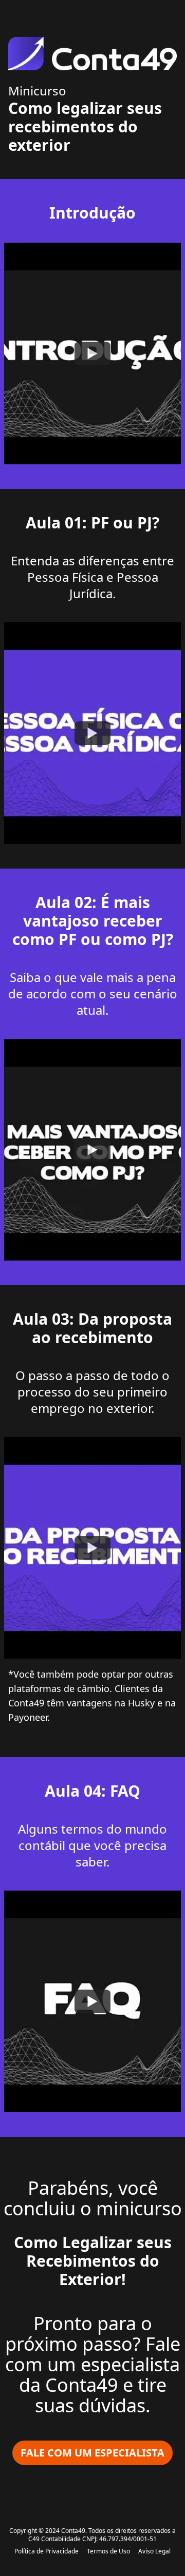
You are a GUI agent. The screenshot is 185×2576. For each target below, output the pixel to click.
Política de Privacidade (47, 2551)
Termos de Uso (108, 2551)
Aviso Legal (154, 2551)
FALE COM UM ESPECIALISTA (92, 2453)
